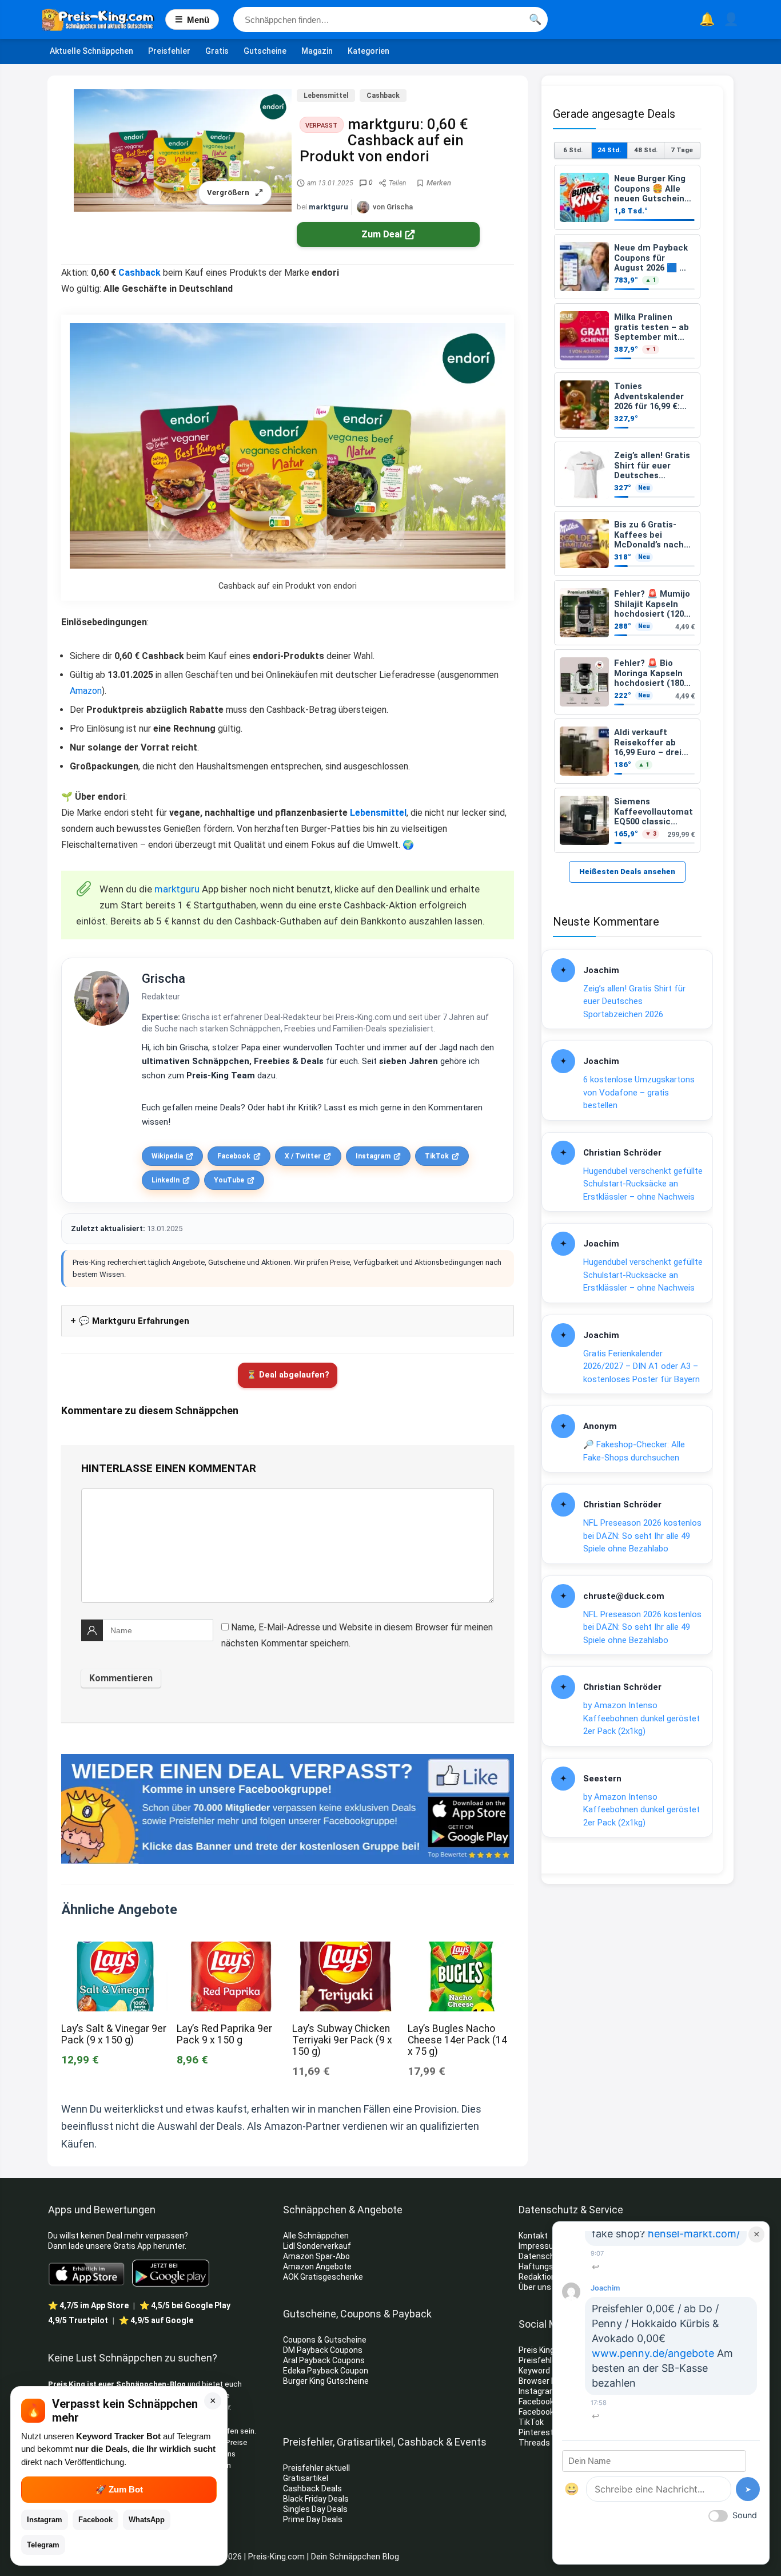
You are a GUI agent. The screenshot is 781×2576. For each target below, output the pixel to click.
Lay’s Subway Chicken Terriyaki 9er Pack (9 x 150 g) (342, 2040)
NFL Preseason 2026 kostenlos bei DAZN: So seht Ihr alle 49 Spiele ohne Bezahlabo (642, 1536)
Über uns (535, 2287)
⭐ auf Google (156, 2320)
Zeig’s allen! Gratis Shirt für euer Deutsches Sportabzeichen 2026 (634, 1001)
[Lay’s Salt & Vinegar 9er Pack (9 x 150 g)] (114, 1949)
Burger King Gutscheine (326, 2381)
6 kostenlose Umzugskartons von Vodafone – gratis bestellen (639, 1092)
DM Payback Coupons (323, 2350)
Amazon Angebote (317, 2267)
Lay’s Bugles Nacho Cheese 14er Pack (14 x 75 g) (457, 2040)
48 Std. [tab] (646, 150)
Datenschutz (543, 2256)
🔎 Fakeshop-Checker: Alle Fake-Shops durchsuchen (634, 1451)
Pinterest (536, 2432)
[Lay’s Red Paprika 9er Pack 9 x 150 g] (230, 1949)
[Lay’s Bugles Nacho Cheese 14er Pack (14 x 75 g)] (461, 1949)
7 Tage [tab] (682, 150)
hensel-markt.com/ (694, 2233)
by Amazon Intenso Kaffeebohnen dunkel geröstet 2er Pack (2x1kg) (641, 1718)
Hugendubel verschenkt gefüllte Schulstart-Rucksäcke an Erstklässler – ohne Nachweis (643, 1184)
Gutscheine (265, 51)
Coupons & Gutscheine (325, 2340)
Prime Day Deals (313, 2519)
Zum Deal (382, 234)
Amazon (86, 691)
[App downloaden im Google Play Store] (171, 2273)
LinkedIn (166, 1180)
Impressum (540, 2246)
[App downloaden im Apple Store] (87, 2273)
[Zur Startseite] (104, 19)
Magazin (317, 51)
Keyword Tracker (549, 2371)
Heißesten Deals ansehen (627, 872)
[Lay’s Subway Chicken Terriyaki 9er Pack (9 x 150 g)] (345, 1949)
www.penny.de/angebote (653, 2353)
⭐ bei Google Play (185, 2305)
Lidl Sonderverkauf (317, 2246)
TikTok (437, 1156)
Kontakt (533, 2236)
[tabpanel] (627, 509)
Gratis (217, 51)
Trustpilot (78, 2320)
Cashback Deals (312, 2488)
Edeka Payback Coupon (326, 2371)
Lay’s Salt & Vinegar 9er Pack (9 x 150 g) (114, 2034)
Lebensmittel (326, 96)
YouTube (229, 1180)
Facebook (234, 1156)
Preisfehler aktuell (316, 2468)
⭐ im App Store (88, 2305)
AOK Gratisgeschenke (323, 2277)
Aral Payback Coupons (324, 2360)
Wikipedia (167, 1156)
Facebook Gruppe (551, 2412)
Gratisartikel (306, 2478)
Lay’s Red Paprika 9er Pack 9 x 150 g (224, 2034)
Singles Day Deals (315, 2509)
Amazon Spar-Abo (316, 2256)
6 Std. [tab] (573, 150)
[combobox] (390, 19)
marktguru (328, 207)
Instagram (373, 1156)
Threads (534, 2443)
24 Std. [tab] (609, 150)
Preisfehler (169, 51)
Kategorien (368, 51)
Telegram (43, 2545)
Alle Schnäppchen (316, 2236)
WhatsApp (147, 2520)
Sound (745, 2515)
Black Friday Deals (316, 2499)
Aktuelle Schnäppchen (91, 51)
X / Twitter (303, 1156)
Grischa (164, 979)
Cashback (383, 96)
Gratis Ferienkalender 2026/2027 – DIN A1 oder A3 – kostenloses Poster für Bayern (641, 1366)
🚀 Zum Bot (119, 2489)
